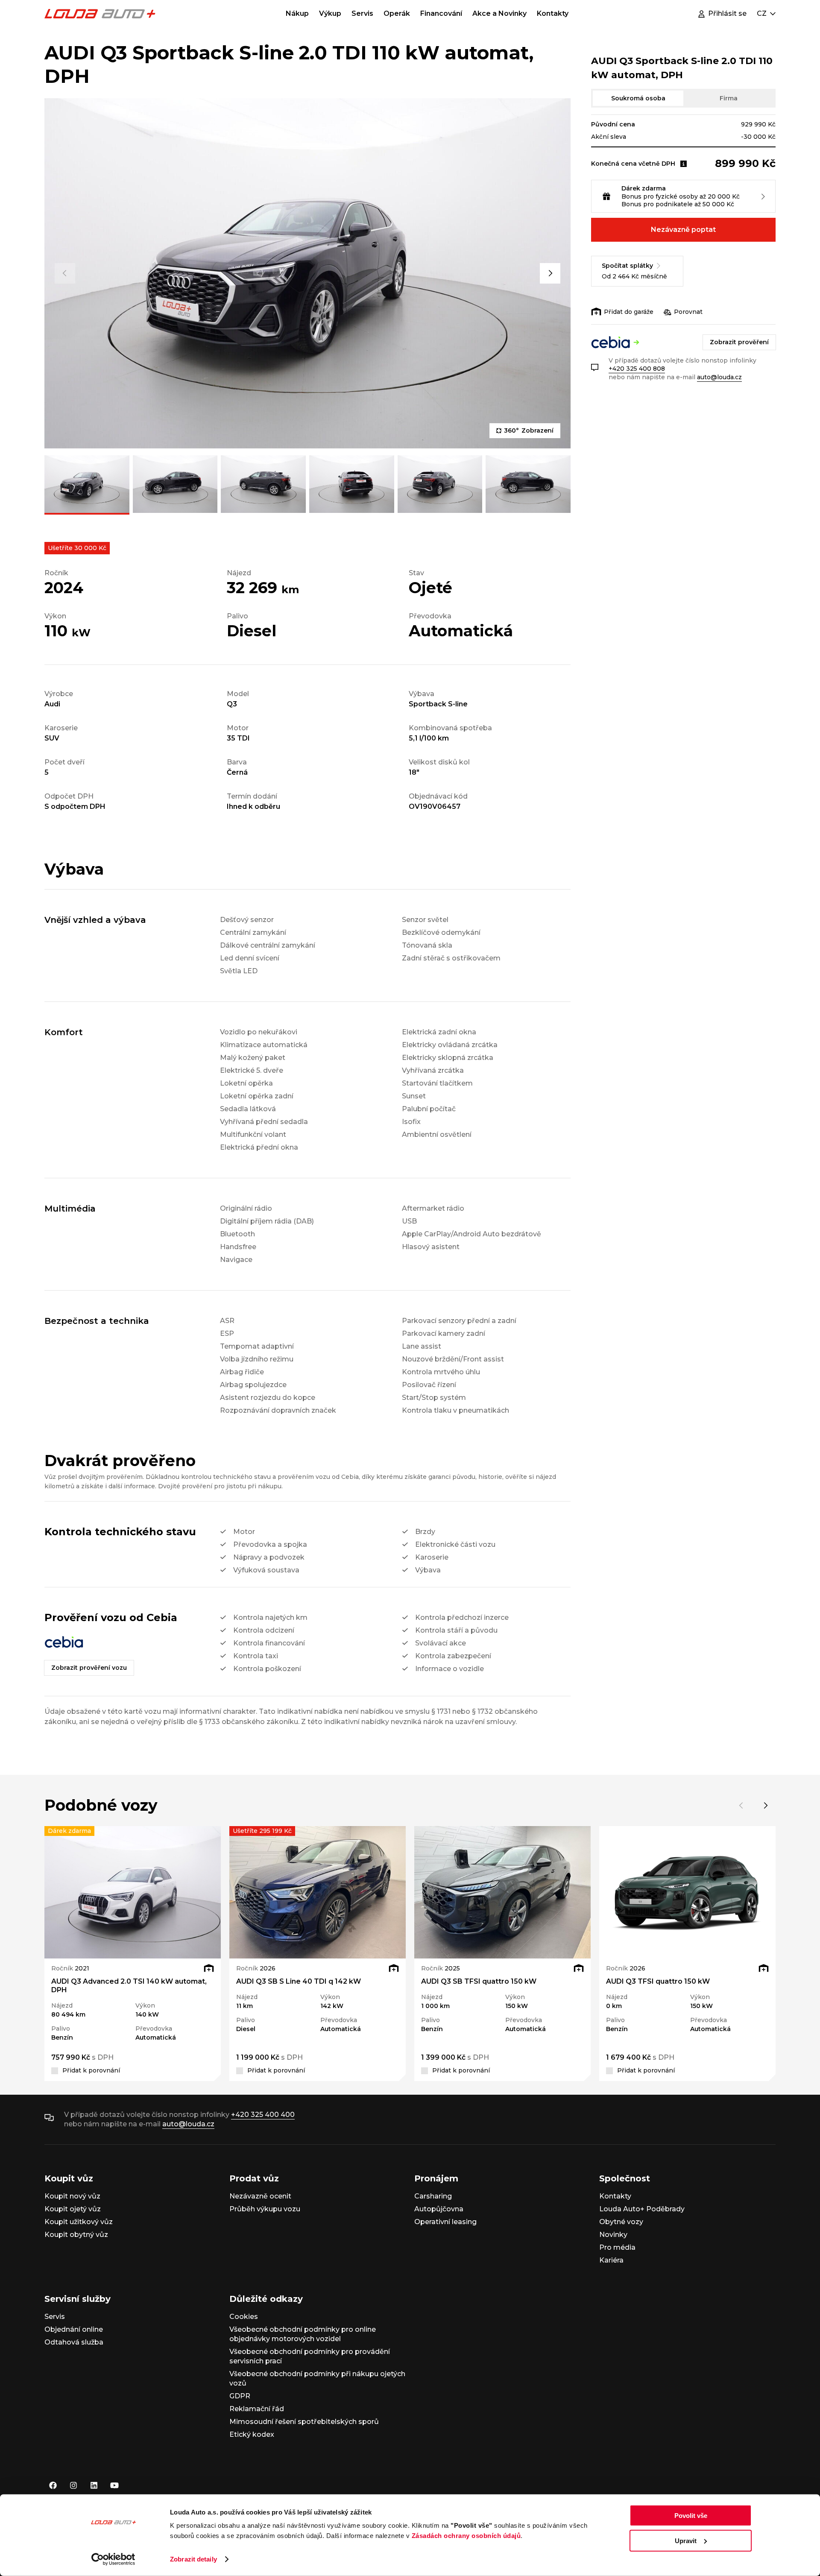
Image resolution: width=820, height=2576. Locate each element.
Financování (441, 13)
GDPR (240, 2396)
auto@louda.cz (719, 377)
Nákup (297, 13)
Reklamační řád (257, 2409)
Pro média (617, 2247)
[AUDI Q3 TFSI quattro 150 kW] (687, 1892)
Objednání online (74, 2329)
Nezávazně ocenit (260, 2196)
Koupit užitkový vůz (79, 2222)
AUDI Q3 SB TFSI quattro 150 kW (479, 1981)
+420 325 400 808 (637, 369)
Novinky (613, 2235)
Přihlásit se (727, 13)
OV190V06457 (435, 806)
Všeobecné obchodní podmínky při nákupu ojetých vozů (317, 2378)
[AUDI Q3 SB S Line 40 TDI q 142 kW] (318, 1892)
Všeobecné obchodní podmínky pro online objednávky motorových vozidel (303, 2334)
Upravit (686, 2540)
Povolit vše (691, 2516)
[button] (65, 273)
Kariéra (611, 2260)
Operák (397, 13)
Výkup (330, 13)
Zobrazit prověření (739, 342)
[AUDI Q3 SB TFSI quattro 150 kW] (502, 1892)
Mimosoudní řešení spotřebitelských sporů (304, 2422)
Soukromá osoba (638, 98)
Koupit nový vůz (72, 2196)
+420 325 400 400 (263, 2115)
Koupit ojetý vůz (73, 2209)
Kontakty (553, 13)
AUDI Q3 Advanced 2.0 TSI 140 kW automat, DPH (129, 1986)
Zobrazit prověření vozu (89, 1668)
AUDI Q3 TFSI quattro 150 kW (658, 1981)
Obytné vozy (621, 2222)
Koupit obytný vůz (76, 2235)
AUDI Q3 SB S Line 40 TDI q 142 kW (299, 1981)
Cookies (244, 2317)
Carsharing (433, 2196)
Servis (362, 13)
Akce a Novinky (499, 13)
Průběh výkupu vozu (265, 2209)
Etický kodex (252, 2434)
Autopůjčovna (439, 2209)
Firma (729, 98)
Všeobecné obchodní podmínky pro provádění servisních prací (310, 2356)
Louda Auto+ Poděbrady (642, 2209)
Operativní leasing (445, 2222)
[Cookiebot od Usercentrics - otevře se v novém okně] (113, 2559)
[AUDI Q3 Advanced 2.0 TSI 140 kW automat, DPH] (133, 1892)
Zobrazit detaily (193, 2559)
